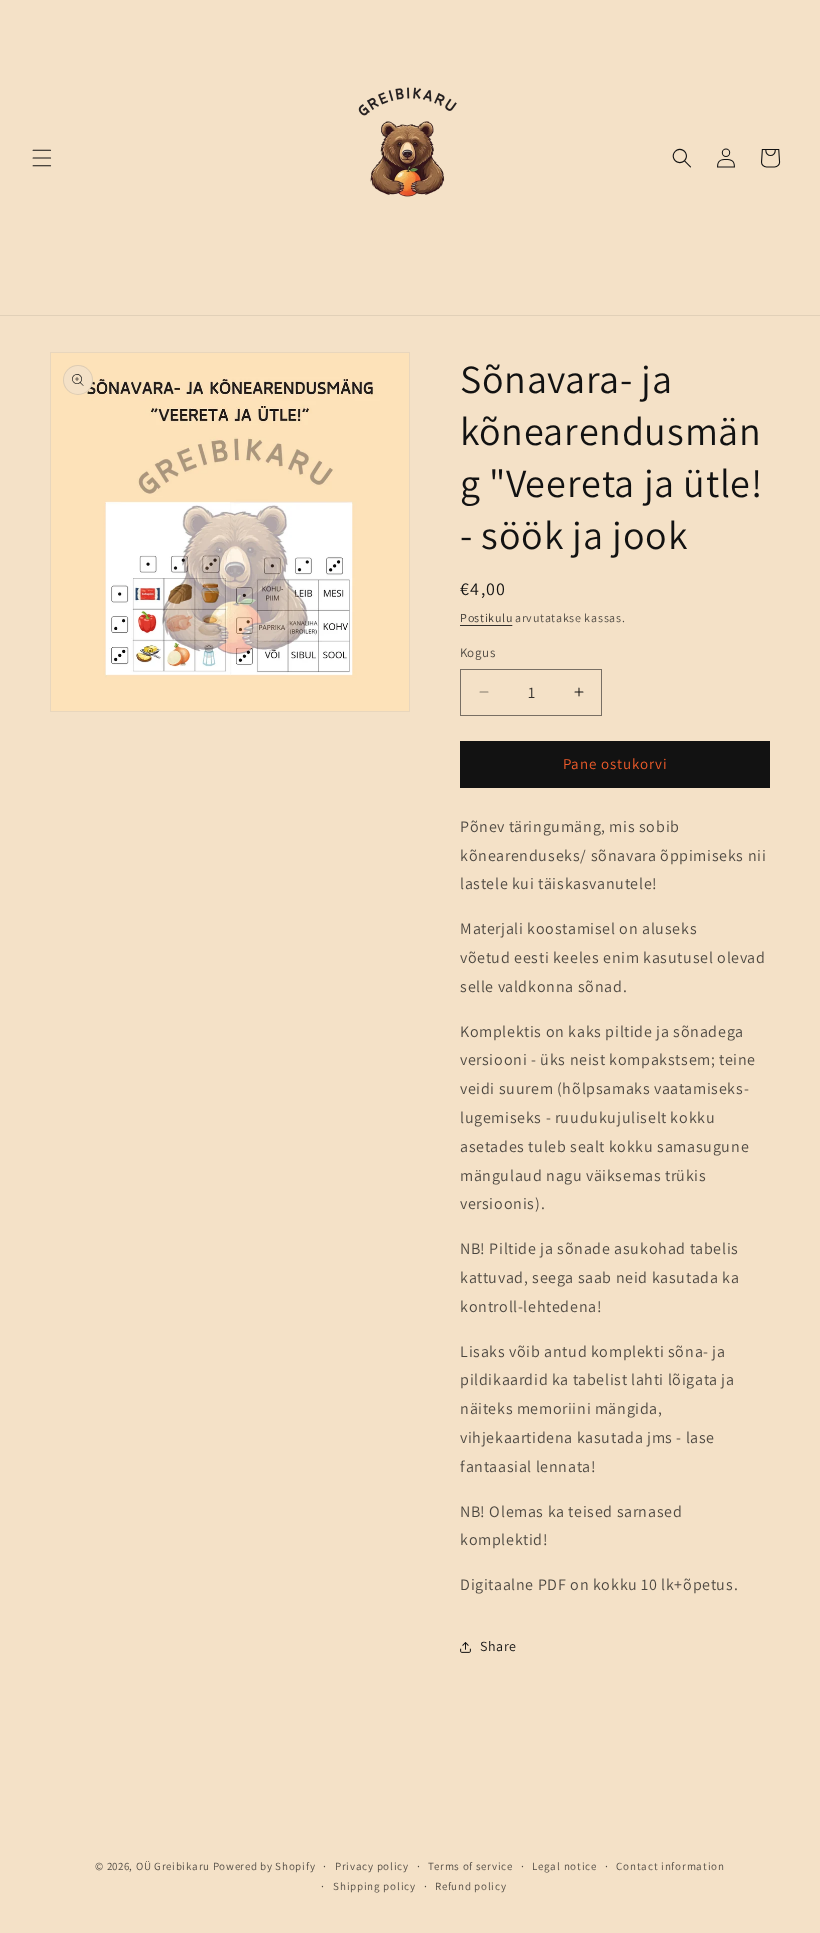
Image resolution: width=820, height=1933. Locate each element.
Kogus (477, 652)
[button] (42, 158)
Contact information (670, 1866)
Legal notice (564, 1866)
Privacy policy (372, 1866)
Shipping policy (374, 1886)
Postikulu (486, 617)
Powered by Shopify (264, 1866)
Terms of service (470, 1866)
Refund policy (470, 1886)
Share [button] (498, 1646)
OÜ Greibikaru (173, 1866)
